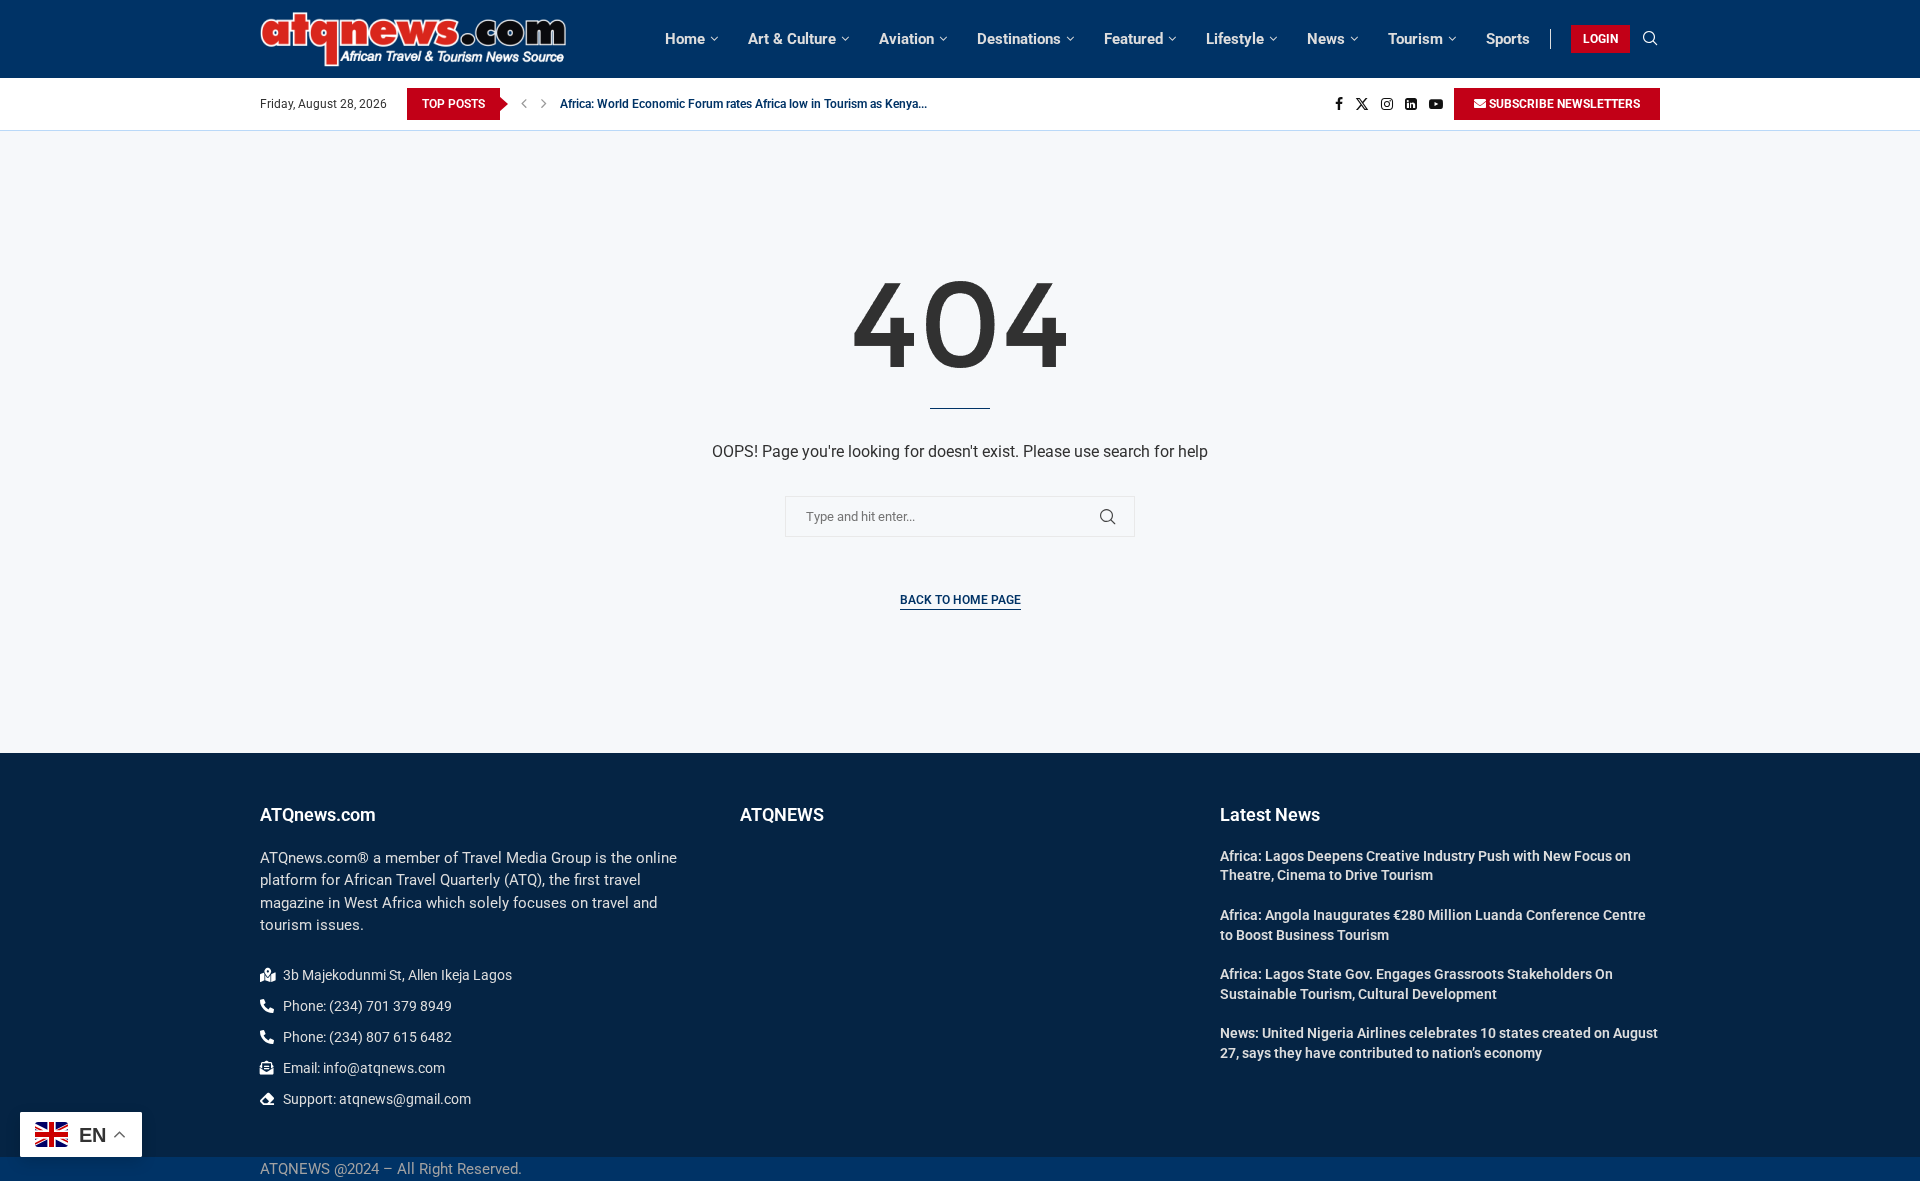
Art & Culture (792, 39)
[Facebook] (1339, 104)
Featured (1133, 39)
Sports (1508, 39)
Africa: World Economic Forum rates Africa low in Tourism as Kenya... (743, 104)
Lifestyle (1235, 39)
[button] (524, 104)
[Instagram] (1387, 104)
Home (685, 39)
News (1326, 39)
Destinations (1019, 39)
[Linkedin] (1411, 104)
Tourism (1415, 39)
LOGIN (1600, 39)
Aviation (906, 39)
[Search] (1650, 39)
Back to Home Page (960, 600)
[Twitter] (1362, 104)
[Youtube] (1436, 104)
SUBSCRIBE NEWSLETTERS (1563, 104)
